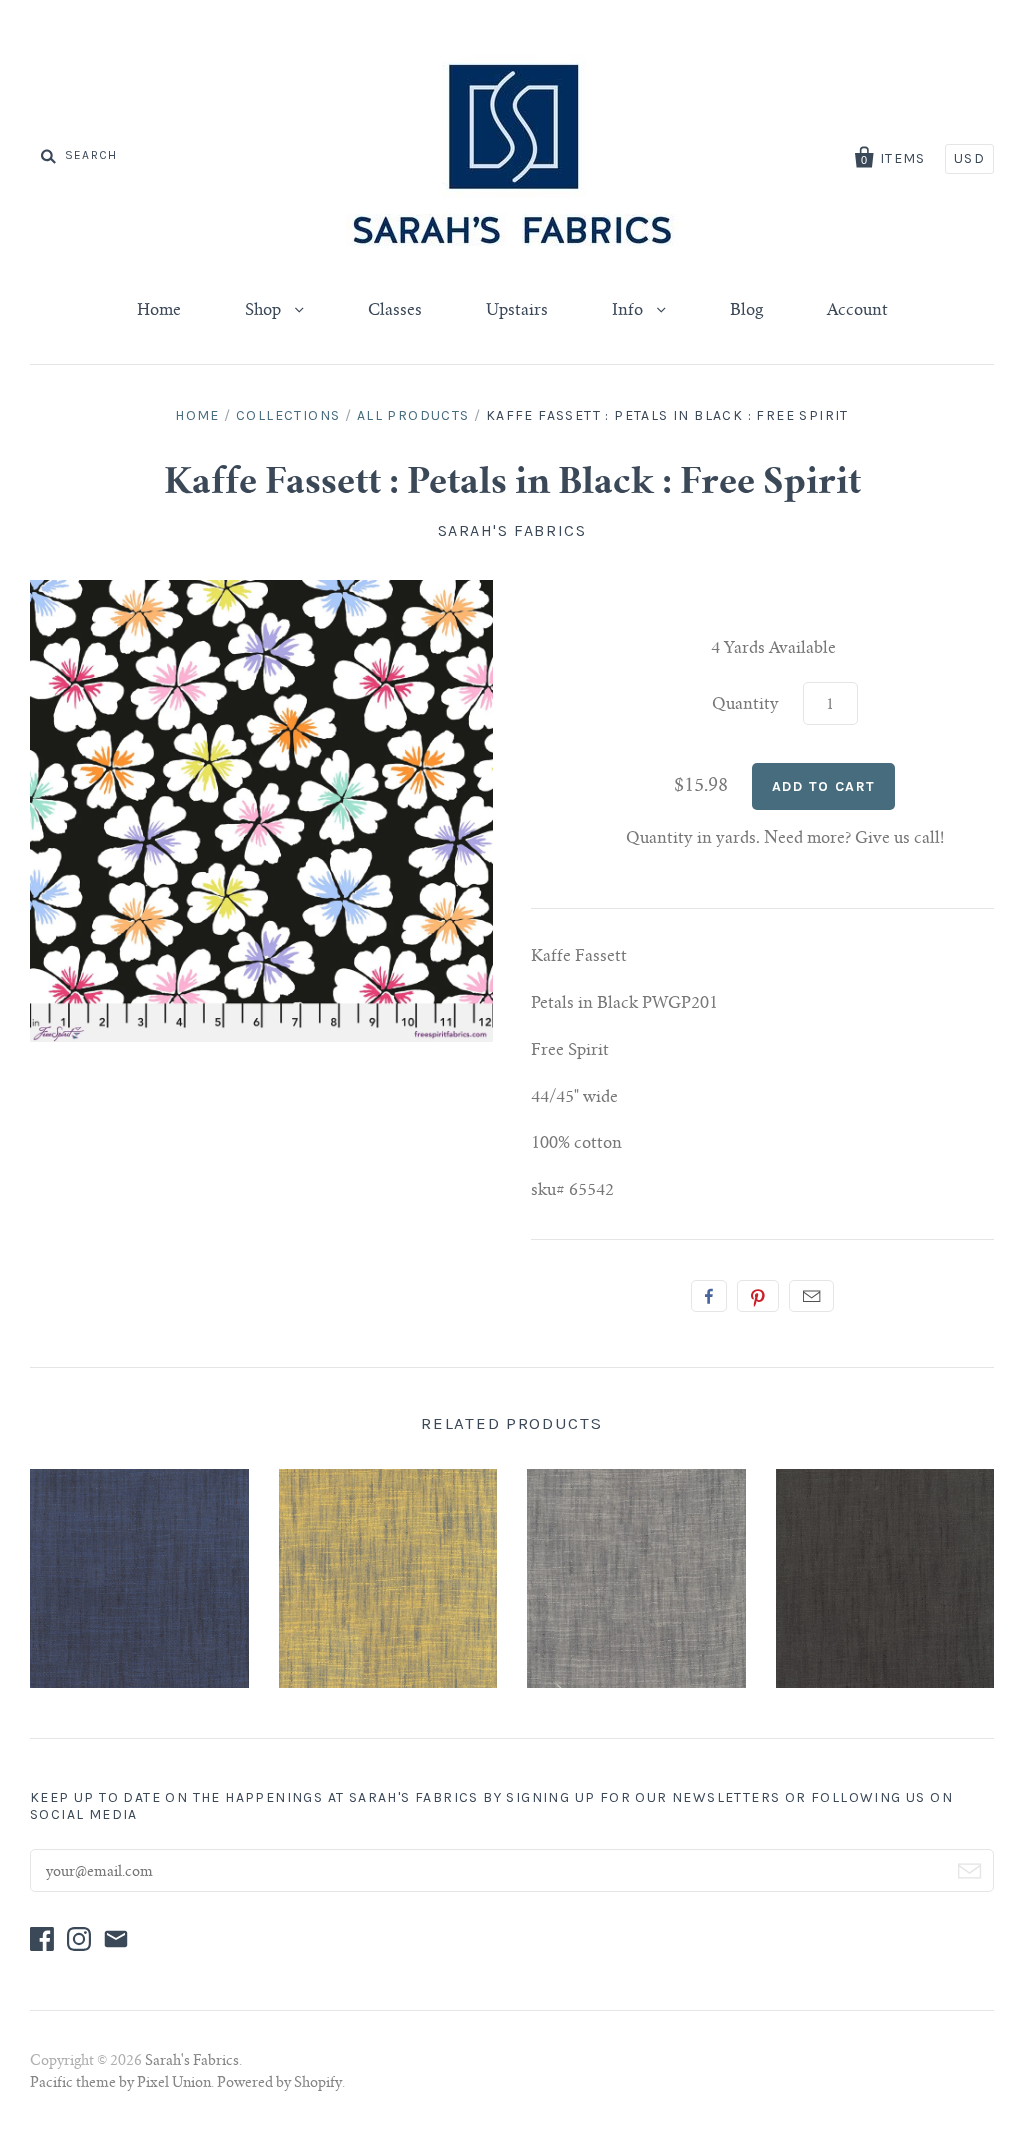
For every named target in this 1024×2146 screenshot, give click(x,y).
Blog (746, 311)
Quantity (745, 705)
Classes (395, 311)
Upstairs (517, 311)
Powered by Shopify (279, 2084)
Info (629, 311)
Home (159, 311)
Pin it (758, 1296)
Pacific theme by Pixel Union (120, 2084)
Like (709, 1296)
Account (857, 311)
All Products (413, 415)
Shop (265, 311)
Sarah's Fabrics (512, 530)
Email (811, 1296)
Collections (288, 415)
